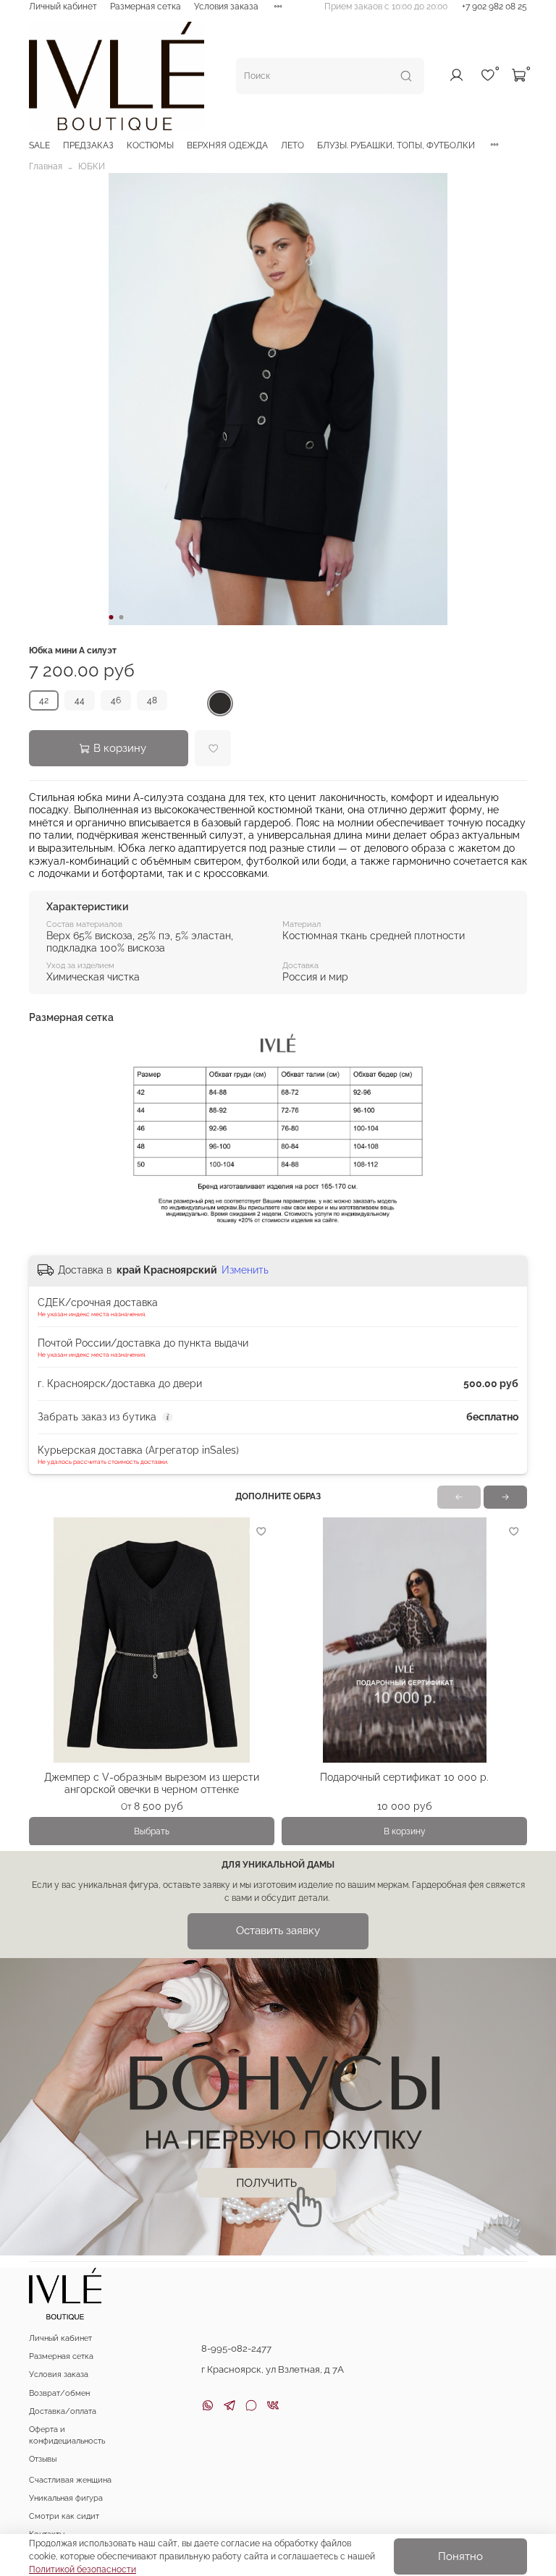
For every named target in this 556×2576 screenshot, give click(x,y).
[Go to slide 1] (111, 617)
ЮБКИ (92, 166)
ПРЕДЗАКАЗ (88, 145)
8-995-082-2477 (236, 2348)
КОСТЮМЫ (150, 145)
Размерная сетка (146, 7)
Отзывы (43, 2459)
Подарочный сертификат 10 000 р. (404, 1777)
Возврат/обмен (59, 2393)
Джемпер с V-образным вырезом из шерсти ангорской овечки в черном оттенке (152, 1783)
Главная (46, 166)
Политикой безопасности (83, 2569)
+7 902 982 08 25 (494, 7)
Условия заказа (226, 7)
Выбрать (152, 1831)
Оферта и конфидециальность (67, 2435)
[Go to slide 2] (122, 617)
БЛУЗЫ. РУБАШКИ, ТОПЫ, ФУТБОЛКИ (396, 145)
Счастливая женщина (70, 2480)
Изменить (245, 1270)
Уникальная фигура (66, 2498)
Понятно (460, 2556)
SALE (39, 145)
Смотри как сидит (64, 2516)
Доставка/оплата (63, 2411)
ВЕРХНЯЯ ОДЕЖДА (227, 145)
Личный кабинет (63, 7)
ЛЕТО (292, 145)
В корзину (405, 1831)
